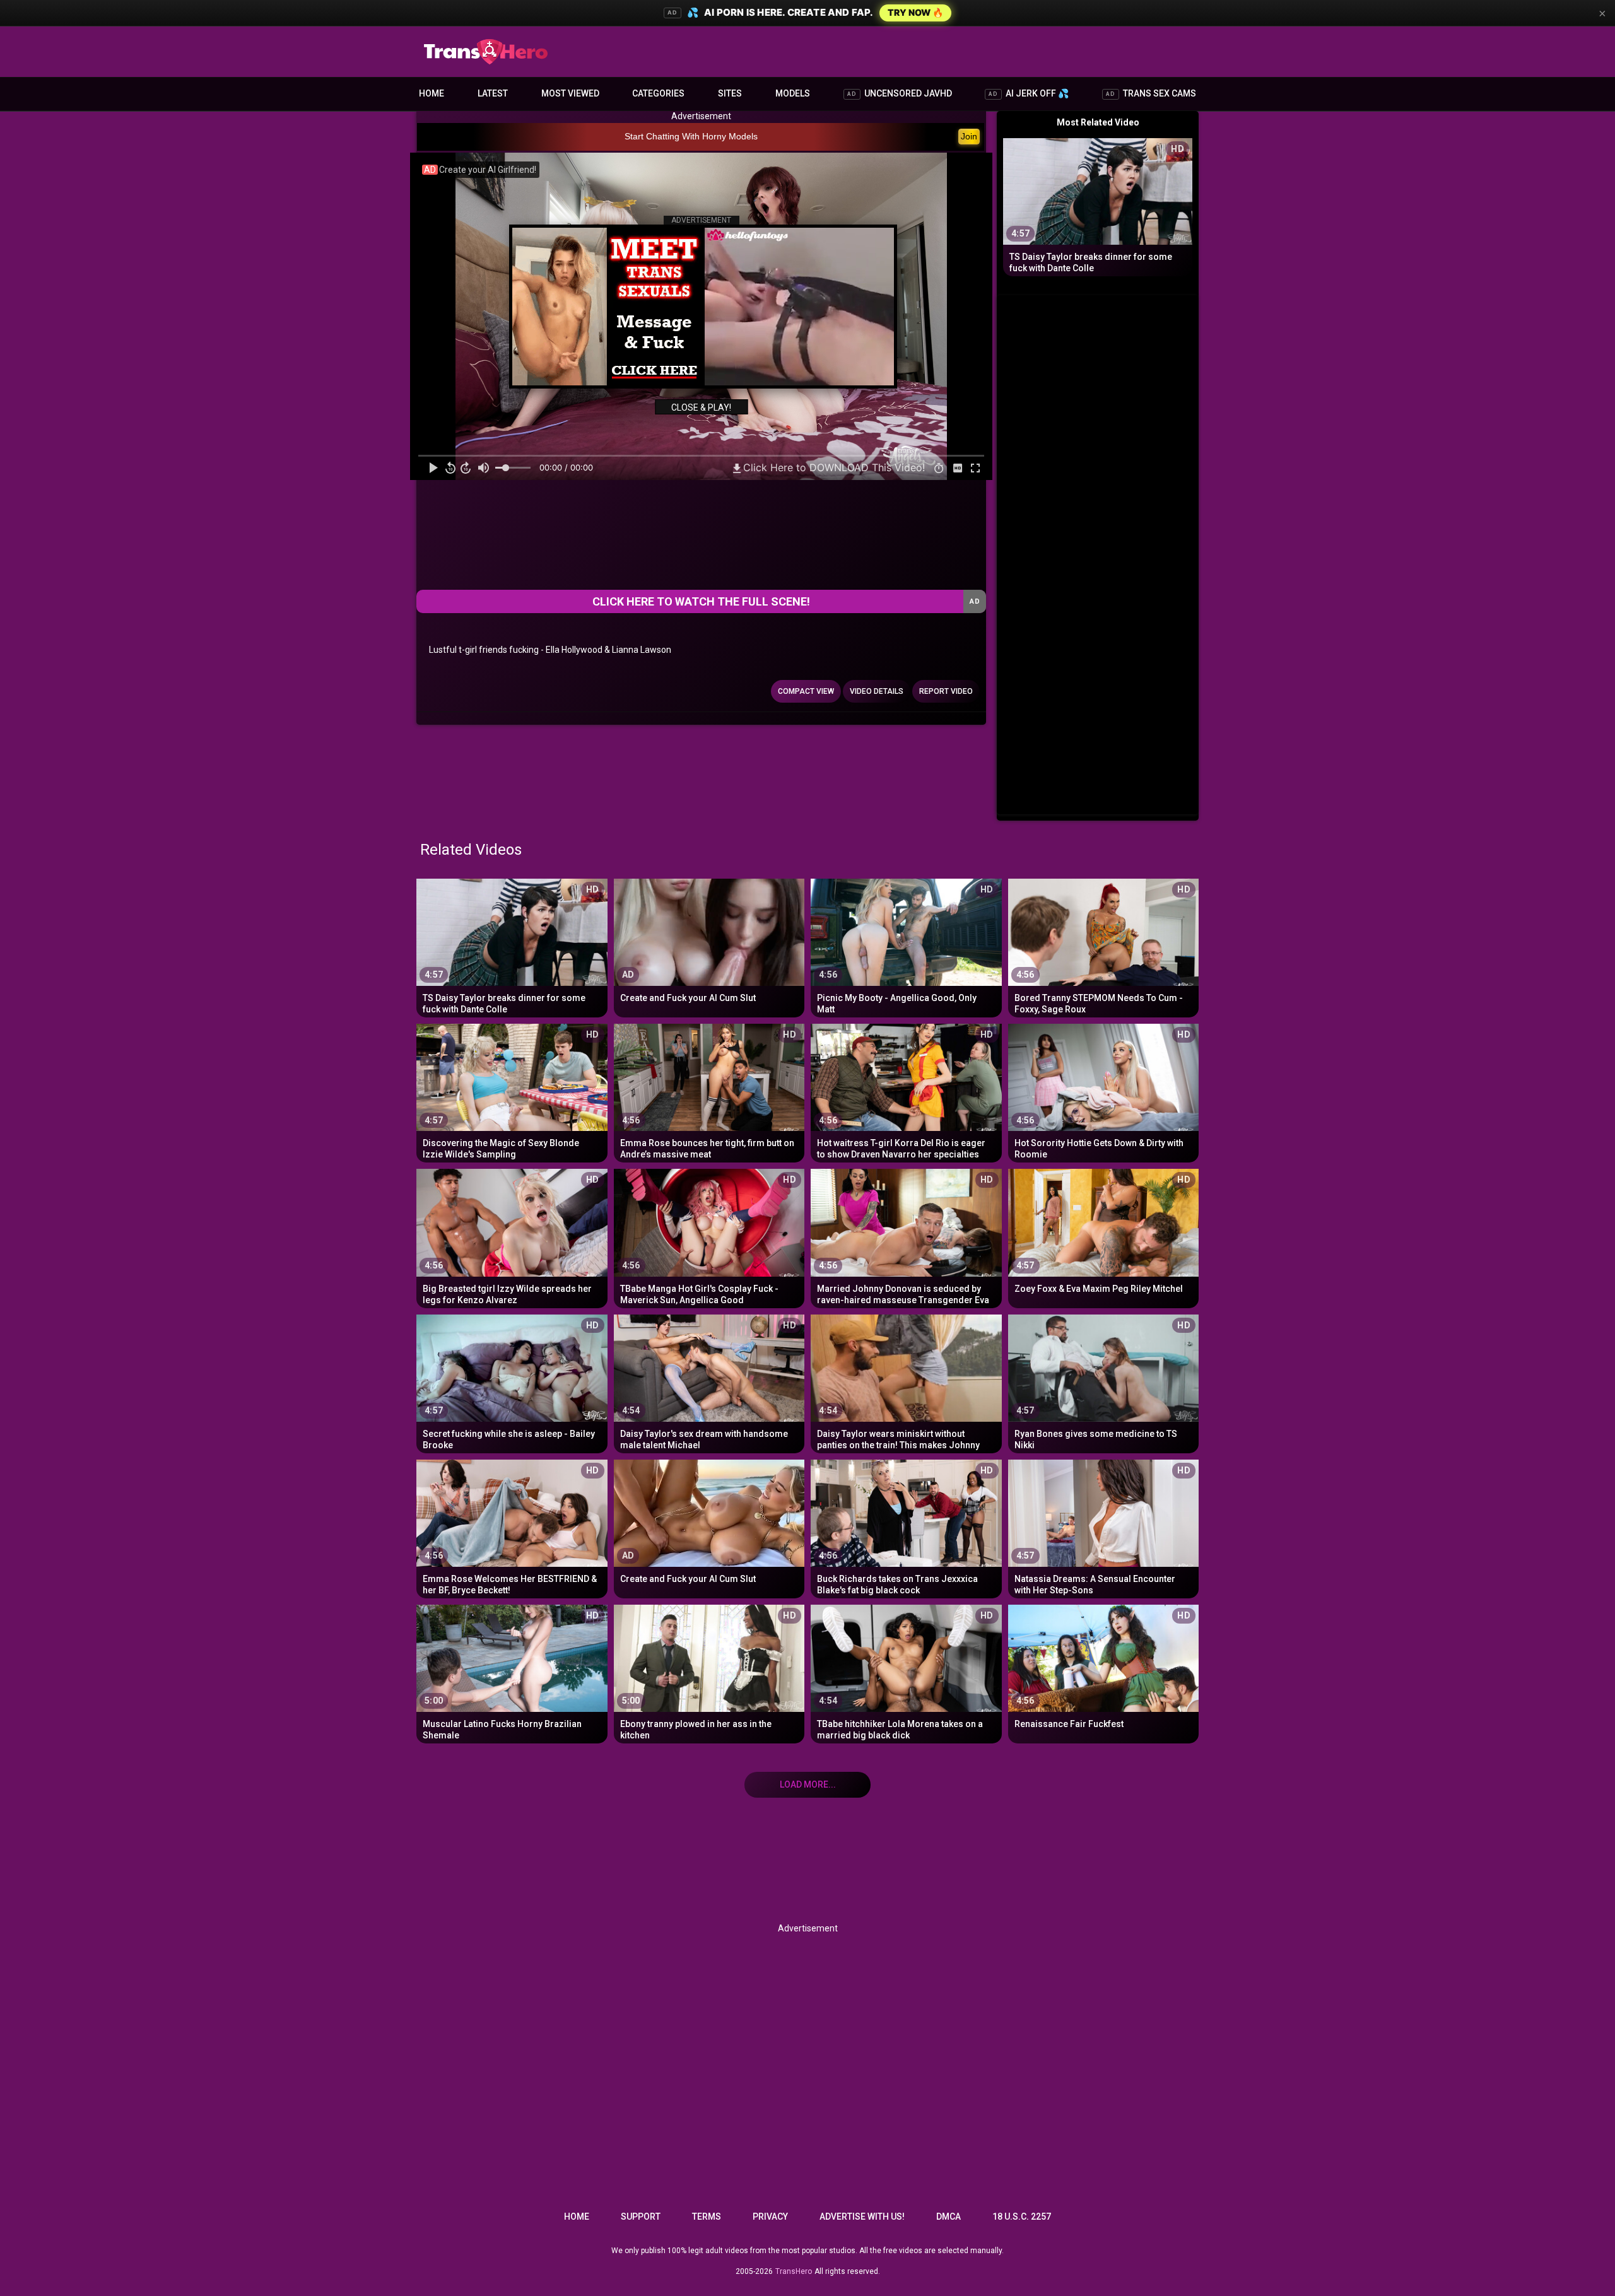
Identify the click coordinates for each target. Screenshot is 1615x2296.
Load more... (808, 1784)
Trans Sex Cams (1151, 93)
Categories (658, 93)
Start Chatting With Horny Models (691, 136)
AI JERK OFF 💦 (1029, 93)
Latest (493, 93)
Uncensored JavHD (900, 93)
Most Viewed (570, 93)
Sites (730, 93)
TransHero (794, 2271)
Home (432, 93)
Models (793, 93)
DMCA (948, 2217)
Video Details (877, 691)
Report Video (946, 691)
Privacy (770, 2217)
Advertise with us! (862, 2217)
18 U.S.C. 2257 (1022, 2217)
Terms (707, 2217)
